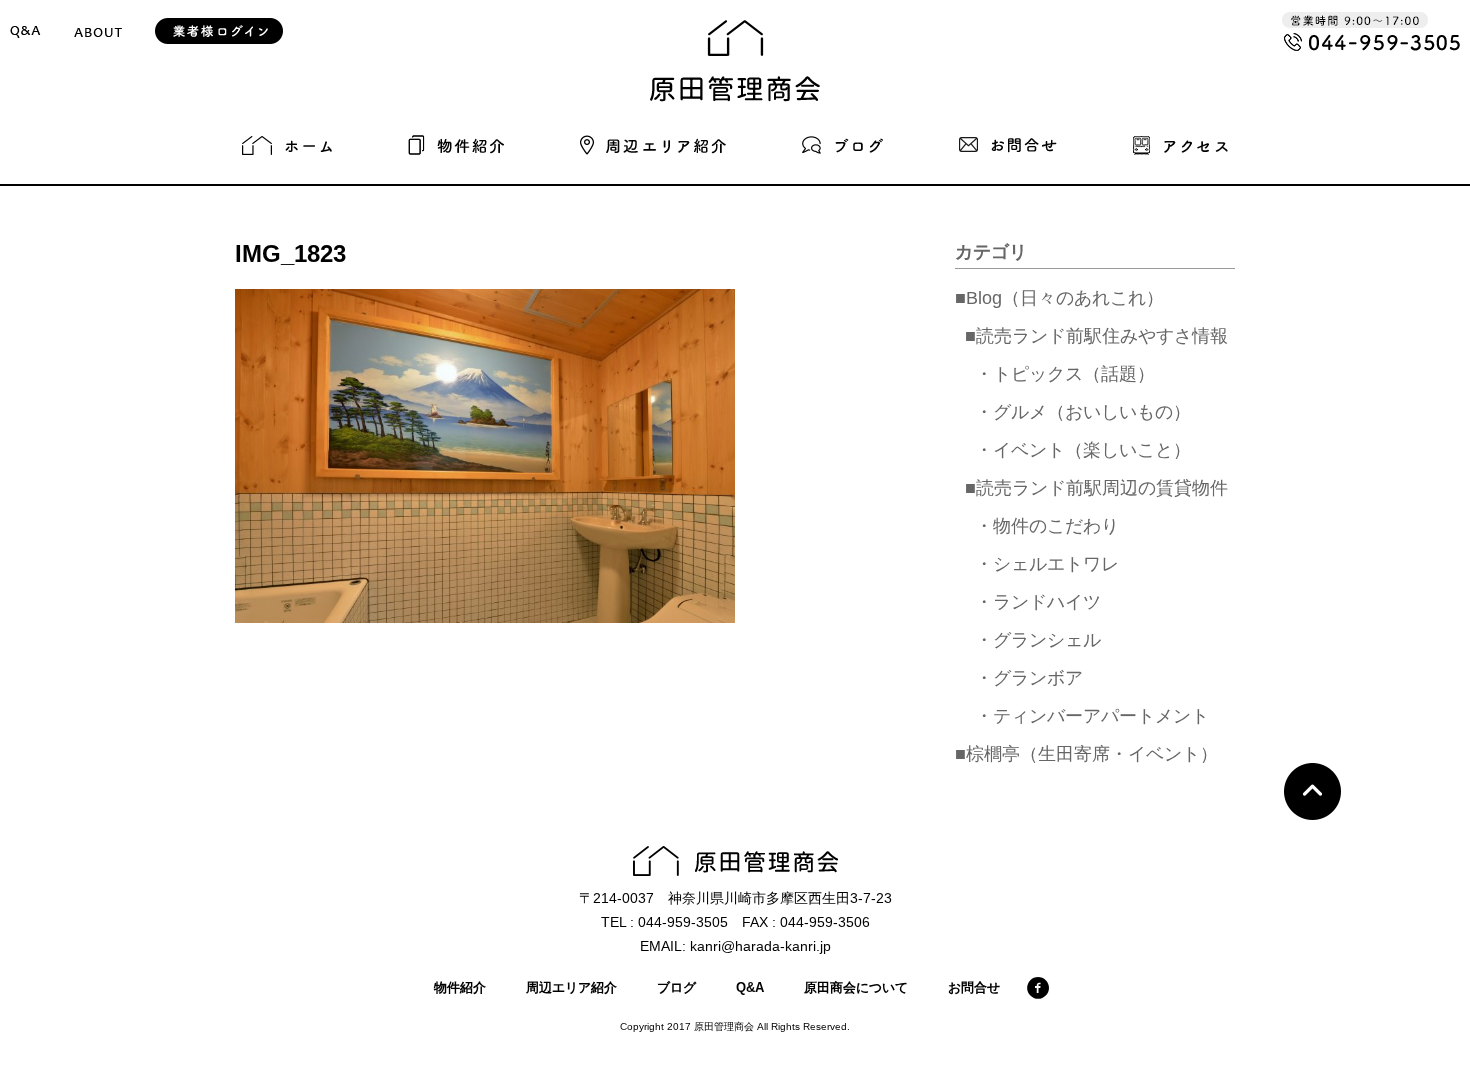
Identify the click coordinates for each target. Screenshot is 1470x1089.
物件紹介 (460, 987)
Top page (1312, 791)
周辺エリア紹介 (571, 987)
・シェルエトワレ (1047, 564)
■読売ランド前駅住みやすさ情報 (1096, 336)
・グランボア (1029, 678)
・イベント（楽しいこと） (1083, 450)
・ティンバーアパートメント (1092, 716)
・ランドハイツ (1038, 602)
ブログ (676, 987)
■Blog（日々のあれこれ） (1059, 298)
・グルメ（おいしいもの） (1083, 412)
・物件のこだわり (1047, 526)
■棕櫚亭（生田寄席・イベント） (1086, 754)
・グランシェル (1038, 640)
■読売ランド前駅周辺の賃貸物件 (1096, 488)
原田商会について (856, 987)
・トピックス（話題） (1065, 374)
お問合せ (974, 987)
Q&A (750, 987)
